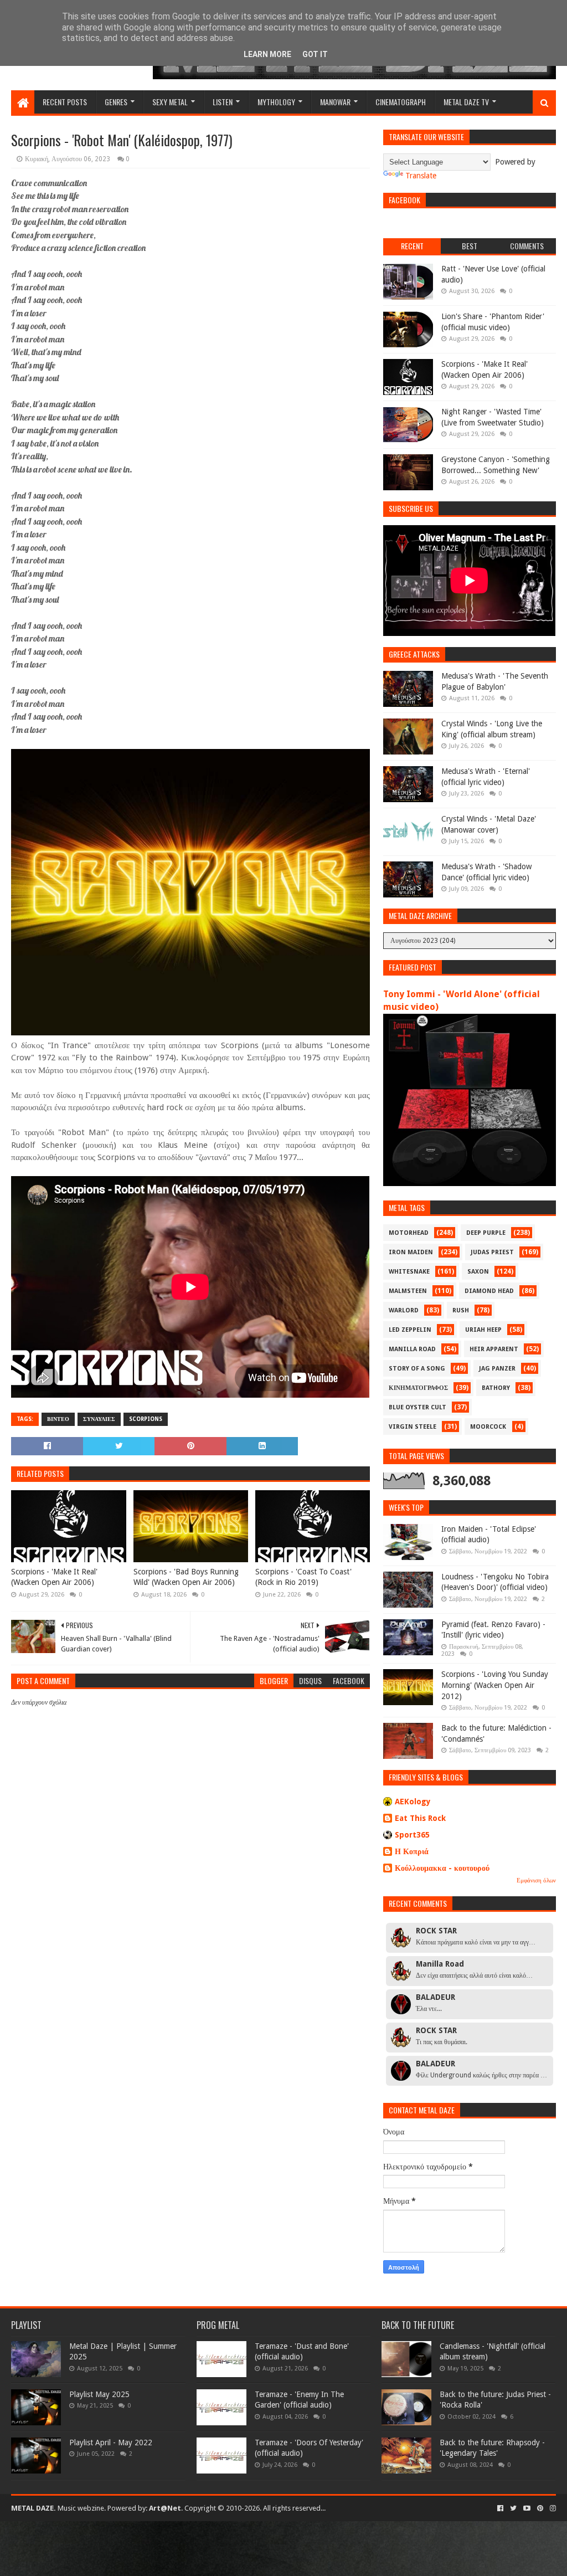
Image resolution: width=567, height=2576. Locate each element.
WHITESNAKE (409, 1272)
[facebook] (500, 2508)
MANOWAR (335, 102)
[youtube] (527, 2508)
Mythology (276, 102)
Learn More (267, 54)
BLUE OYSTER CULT (417, 1407)
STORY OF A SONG (417, 1369)
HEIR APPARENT (494, 1349)
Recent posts (65, 102)
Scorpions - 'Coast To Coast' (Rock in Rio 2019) (303, 1577)
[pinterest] (540, 2508)
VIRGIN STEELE (413, 1427)
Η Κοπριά (412, 1851)
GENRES (116, 102)
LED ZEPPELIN (410, 1330)
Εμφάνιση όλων (536, 1880)
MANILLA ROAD (412, 1349)
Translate (421, 176)
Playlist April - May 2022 (111, 2442)
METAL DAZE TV (466, 102)
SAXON (478, 1272)
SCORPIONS (146, 1419)
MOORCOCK (488, 1427)
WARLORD (404, 1310)
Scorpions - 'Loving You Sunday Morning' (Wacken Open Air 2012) (495, 1685)
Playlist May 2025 (99, 2394)
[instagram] (552, 2508)
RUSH (461, 1310)
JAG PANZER (497, 1369)
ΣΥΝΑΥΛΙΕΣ (99, 1419)
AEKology (413, 1802)
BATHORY (496, 1388)
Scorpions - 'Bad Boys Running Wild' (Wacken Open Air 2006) (186, 1577)
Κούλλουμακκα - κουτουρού (442, 1868)
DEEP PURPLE (486, 1233)
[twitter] (513, 2508)
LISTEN (223, 102)
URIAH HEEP (483, 1330)
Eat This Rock (420, 1818)
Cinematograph (401, 102)
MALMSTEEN (408, 1291)
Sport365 (412, 1835)
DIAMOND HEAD (489, 1291)
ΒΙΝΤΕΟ (58, 1419)
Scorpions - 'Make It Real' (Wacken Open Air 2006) (54, 1577)
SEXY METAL (170, 102)
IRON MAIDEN (411, 1252)
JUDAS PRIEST (492, 1252)
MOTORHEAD (409, 1233)
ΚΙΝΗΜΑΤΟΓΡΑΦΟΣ (418, 1388)
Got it (315, 54)
